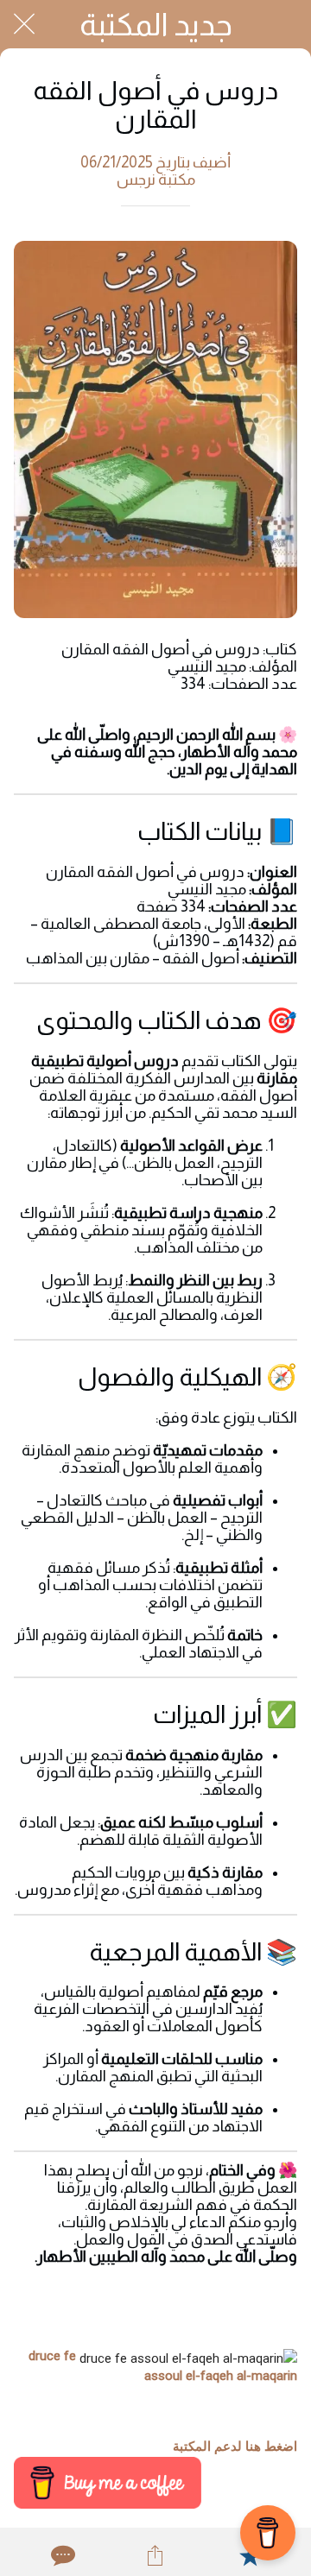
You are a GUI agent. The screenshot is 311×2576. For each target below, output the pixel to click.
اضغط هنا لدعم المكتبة (235, 2447)
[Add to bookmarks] (250, 2555)
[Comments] (61, 2555)
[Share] (155, 2555)
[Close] (24, 24)
